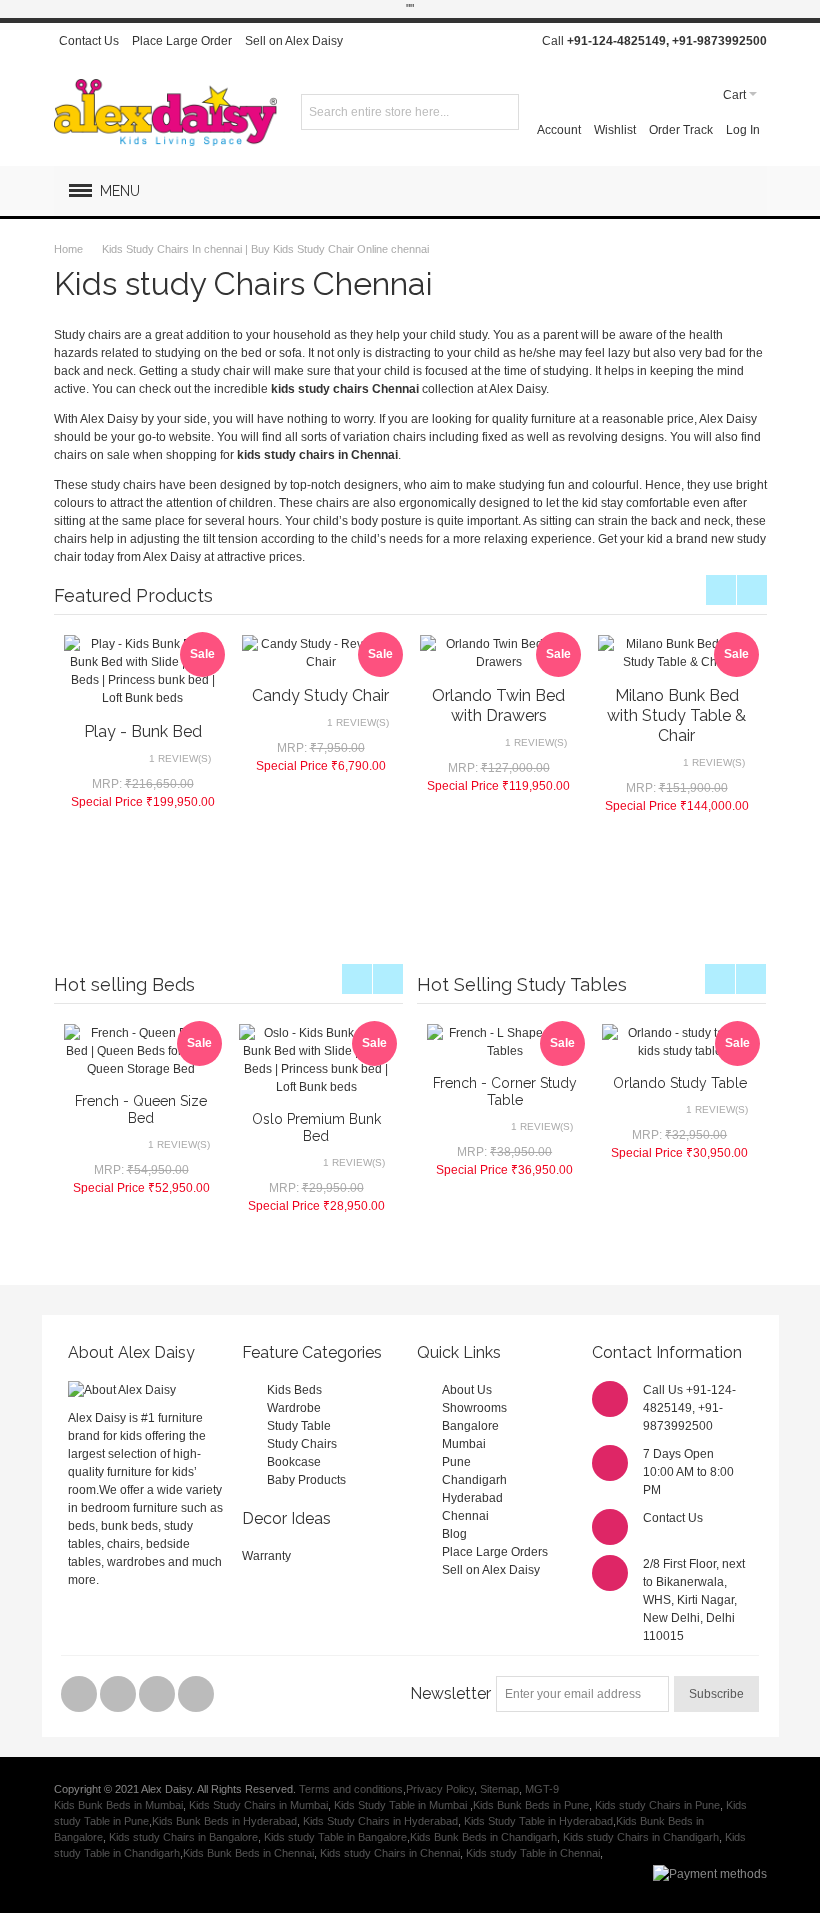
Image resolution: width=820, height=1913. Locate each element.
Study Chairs (302, 1444)
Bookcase (294, 1462)
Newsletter (450, 1693)
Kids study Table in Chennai (533, 1853)
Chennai (465, 1516)
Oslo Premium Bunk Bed (316, 1127)
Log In (743, 130)
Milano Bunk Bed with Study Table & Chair (676, 715)
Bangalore (470, 1426)
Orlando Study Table (680, 1083)
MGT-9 (542, 1789)
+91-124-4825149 (616, 41)
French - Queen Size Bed (141, 1109)
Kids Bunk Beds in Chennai (248, 1853)
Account (559, 130)
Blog (454, 1534)
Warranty (266, 1556)
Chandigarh (474, 1480)
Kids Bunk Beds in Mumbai (118, 1805)
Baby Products (306, 1480)
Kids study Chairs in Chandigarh (641, 1837)
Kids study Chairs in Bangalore (183, 1837)
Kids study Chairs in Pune (657, 1805)
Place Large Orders (495, 1552)
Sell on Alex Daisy (294, 41)
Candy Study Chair (320, 695)
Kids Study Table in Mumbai (402, 1805)
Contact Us (89, 41)
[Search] (501, 112)
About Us (467, 1390)
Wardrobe (294, 1408)
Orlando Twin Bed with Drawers (498, 705)
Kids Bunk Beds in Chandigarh (483, 1837)
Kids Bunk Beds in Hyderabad (224, 1821)
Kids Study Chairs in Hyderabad (380, 1821)
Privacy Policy (440, 1789)
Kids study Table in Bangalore (335, 1837)
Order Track (681, 130)
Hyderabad (472, 1498)
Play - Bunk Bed (143, 731)
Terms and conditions (351, 1789)
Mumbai (464, 1444)
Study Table (299, 1426)
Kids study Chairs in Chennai (390, 1853)
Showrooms (474, 1408)
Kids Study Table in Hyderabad (538, 1821)
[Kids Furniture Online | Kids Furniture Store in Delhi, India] (165, 112)
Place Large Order (182, 41)
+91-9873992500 (719, 41)
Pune (456, 1462)
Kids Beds (294, 1390)
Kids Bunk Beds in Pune (531, 1805)
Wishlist (615, 130)
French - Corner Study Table (505, 1091)
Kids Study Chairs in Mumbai (258, 1805)
